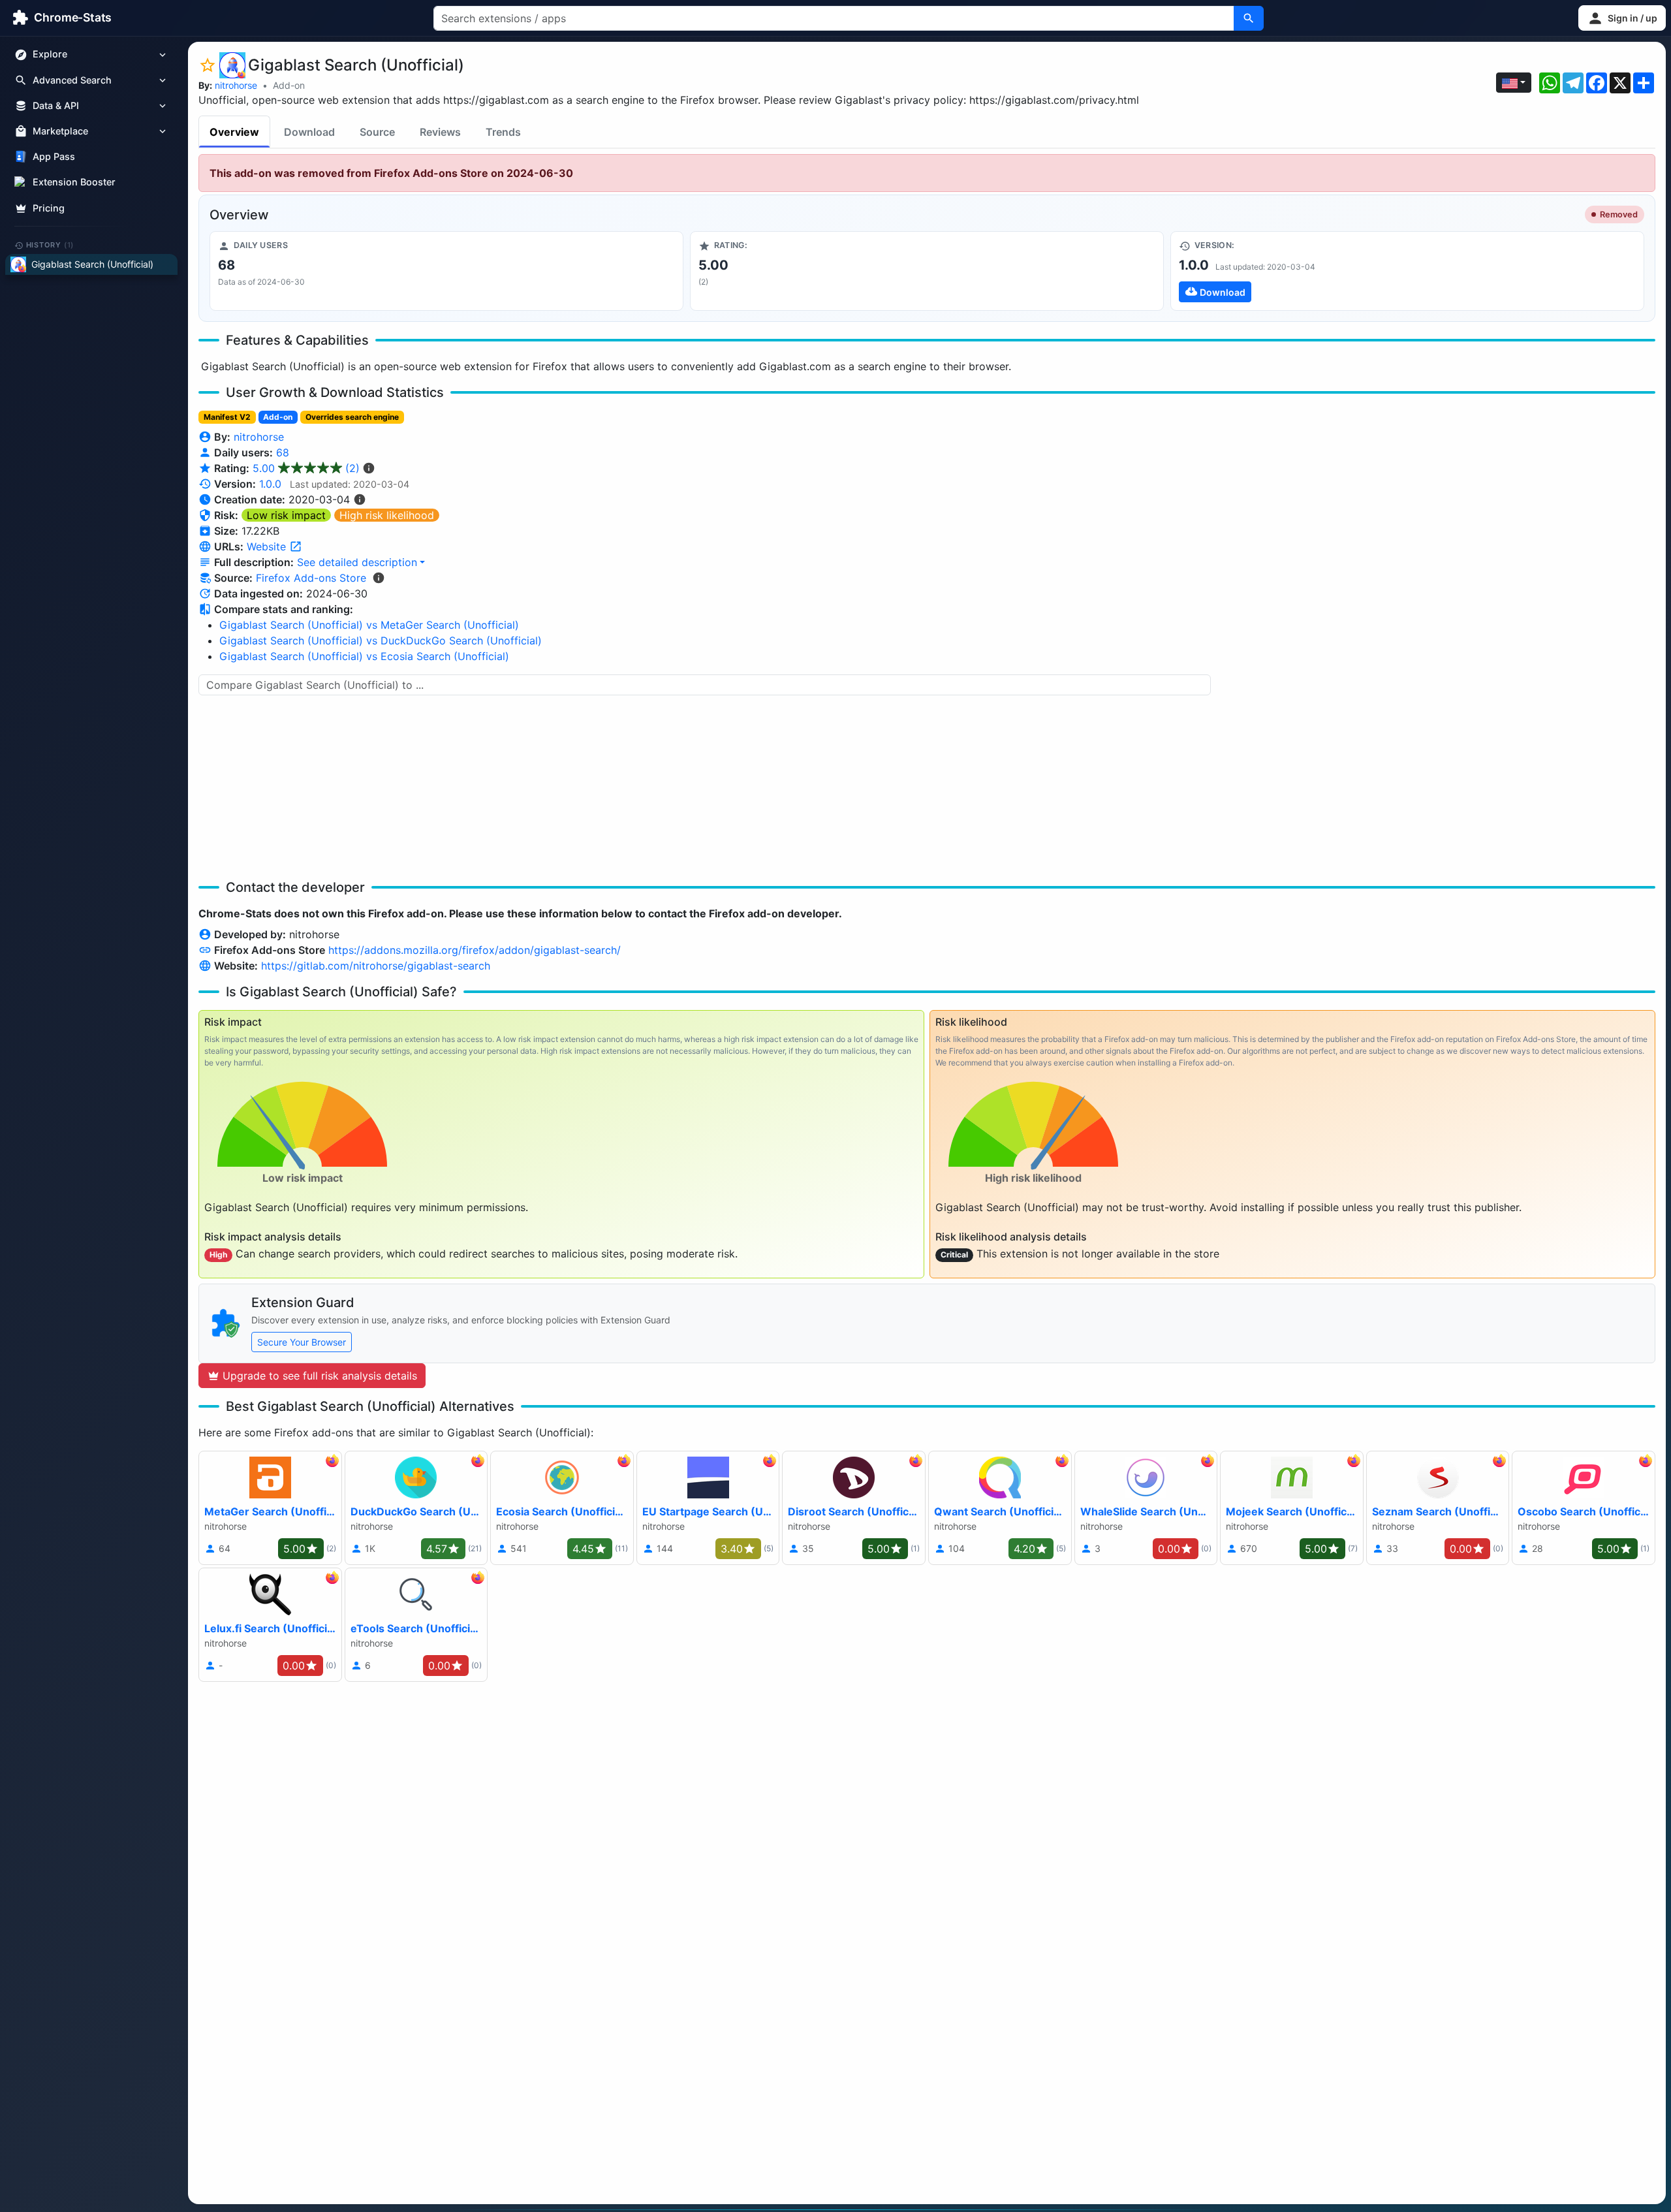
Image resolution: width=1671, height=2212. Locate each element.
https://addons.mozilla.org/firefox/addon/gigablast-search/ (475, 950)
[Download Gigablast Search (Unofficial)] (1407, 271)
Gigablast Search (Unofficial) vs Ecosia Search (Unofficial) (364, 656)
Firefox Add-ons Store (311, 578)
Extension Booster (74, 182)
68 (283, 452)
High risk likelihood (387, 515)
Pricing (49, 208)
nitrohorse (236, 85)
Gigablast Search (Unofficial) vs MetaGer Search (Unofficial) (369, 625)
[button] (1622, 18)
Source (377, 132)
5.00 (306, 468)
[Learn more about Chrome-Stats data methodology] (379, 578)
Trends (503, 132)
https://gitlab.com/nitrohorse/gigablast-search (376, 966)
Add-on (289, 85)
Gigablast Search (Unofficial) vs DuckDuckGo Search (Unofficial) (381, 640)
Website (268, 546)
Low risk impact (286, 515)
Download (309, 132)
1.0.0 (270, 484)
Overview (234, 132)
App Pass (54, 157)
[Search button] (1249, 18)
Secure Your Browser (302, 1342)
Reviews (440, 132)
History (50, 245)
